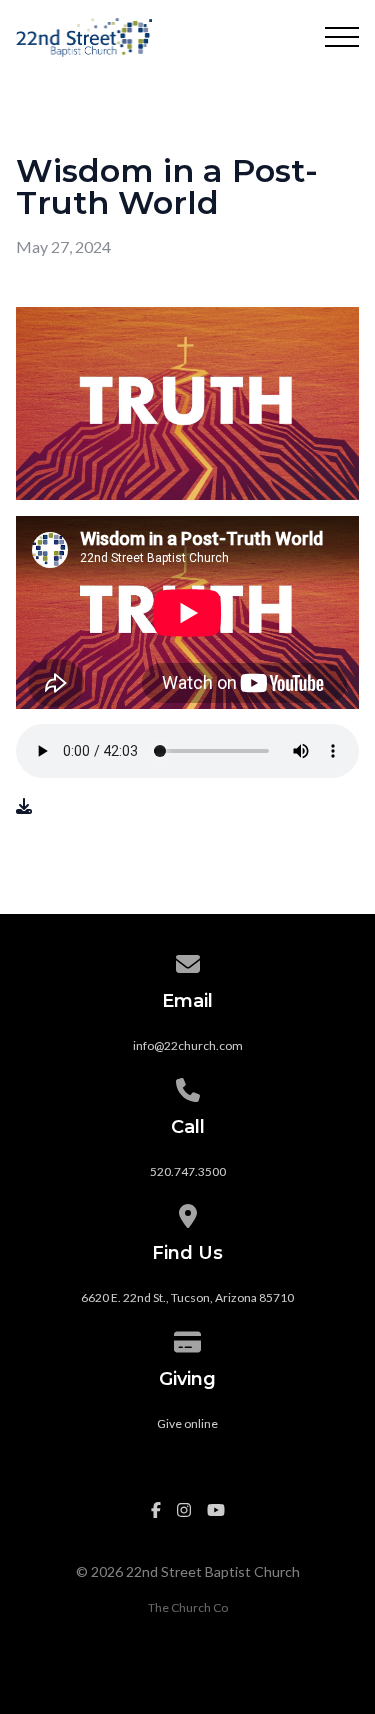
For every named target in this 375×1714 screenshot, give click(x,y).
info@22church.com (188, 1045)
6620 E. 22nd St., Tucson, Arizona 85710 (187, 1297)
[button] (342, 37)
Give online (187, 1423)
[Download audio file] (24, 806)
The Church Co (188, 1607)
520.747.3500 (188, 1171)
